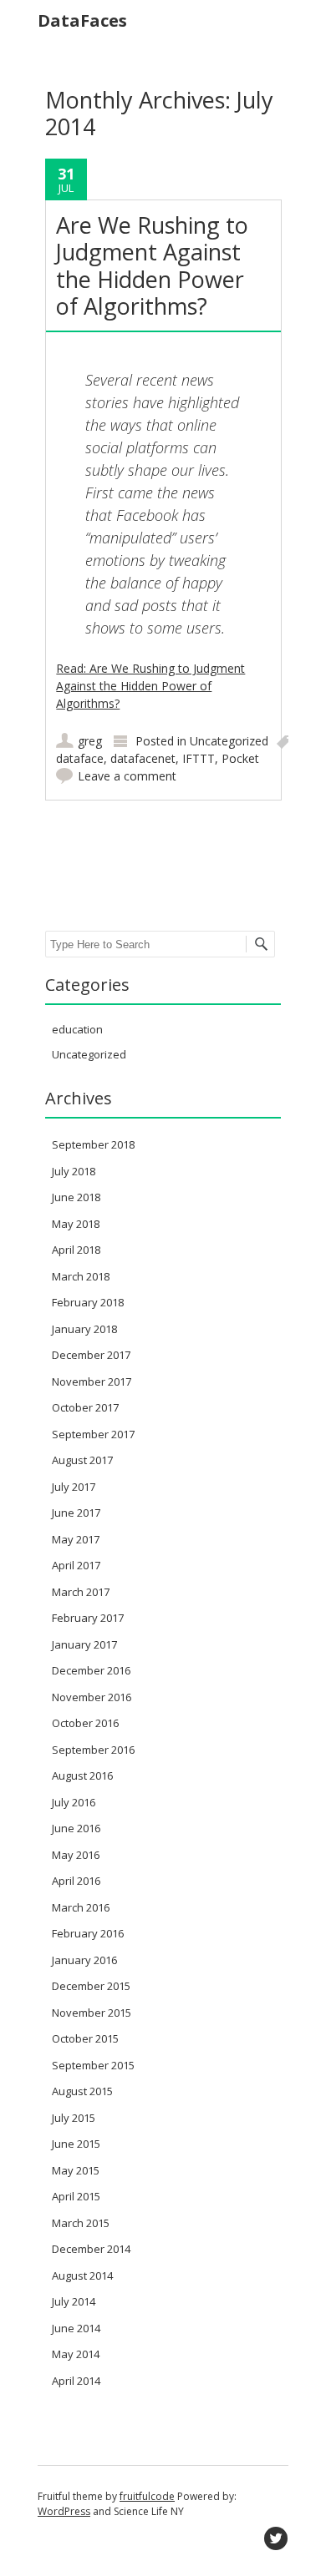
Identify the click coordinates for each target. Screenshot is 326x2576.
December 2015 (91, 1986)
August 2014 (82, 2275)
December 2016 (91, 1670)
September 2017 (93, 1434)
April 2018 (76, 1250)
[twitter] (276, 2538)
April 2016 (76, 1881)
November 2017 (92, 1381)
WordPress (64, 2511)
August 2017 (82, 1460)
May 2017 (76, 1539)
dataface (80, 758)
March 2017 (81, 1592)
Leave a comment (127, 776)
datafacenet (143, 758)
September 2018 (93, 1144)
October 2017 (85, 1407)
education (77, 1029)
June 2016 (76, 1828)
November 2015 (92, 2013)
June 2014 (76, 2328)
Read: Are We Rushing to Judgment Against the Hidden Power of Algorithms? (150, 686)
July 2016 (74, 1802)
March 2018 (81, 1276)
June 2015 (76, 2144)
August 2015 (82, 2091)
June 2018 (76, 1197)
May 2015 (76, 2170)
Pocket (240, 758)
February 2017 (88, 1618)
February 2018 (88, 1302)
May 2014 (76, 2354)
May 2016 (76, 1855)
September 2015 (93, 2065)
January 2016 (84, 1960)
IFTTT (199, 758)
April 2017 (76, 1565)
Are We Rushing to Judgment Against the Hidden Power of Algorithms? (152, 265)
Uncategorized (229, 741)
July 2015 (74, 2118)
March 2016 (81, 1907)
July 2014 (74, 2301)
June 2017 (76, 1513)
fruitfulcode (147, 2496)
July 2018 (74, 1171)
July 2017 (74, 1487)
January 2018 (84, 1329)
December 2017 (91, 1355)
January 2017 (84, 1644)
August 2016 (82, 1775)
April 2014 (76, 2381)
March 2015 (81, 2223)
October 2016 (85, 1723)
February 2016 (88, 1933)
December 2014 (91, 2249)
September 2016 (93, 1750)
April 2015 (76, 2196)
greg (90, 741)
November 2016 (92, 1697)
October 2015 (85, 2038)
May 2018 (76, 1224)
